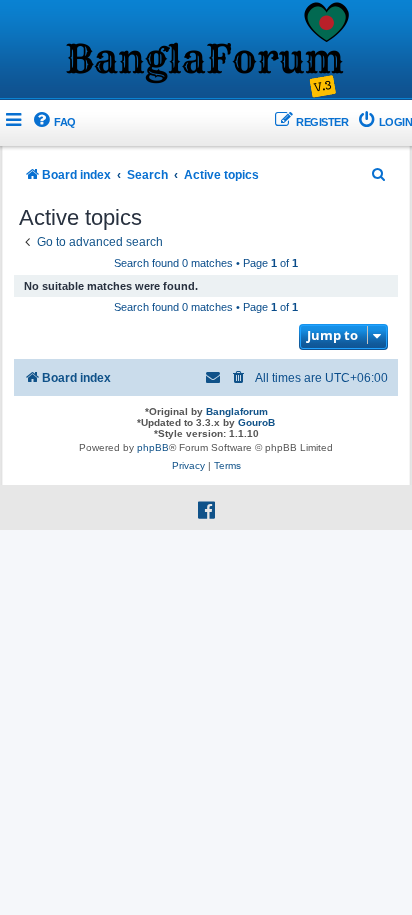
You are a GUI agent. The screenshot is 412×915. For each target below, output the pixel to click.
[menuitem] (53, 122)
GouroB (256, 422)
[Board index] (206, 51)
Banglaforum (237, 411)
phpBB (153, 447)
